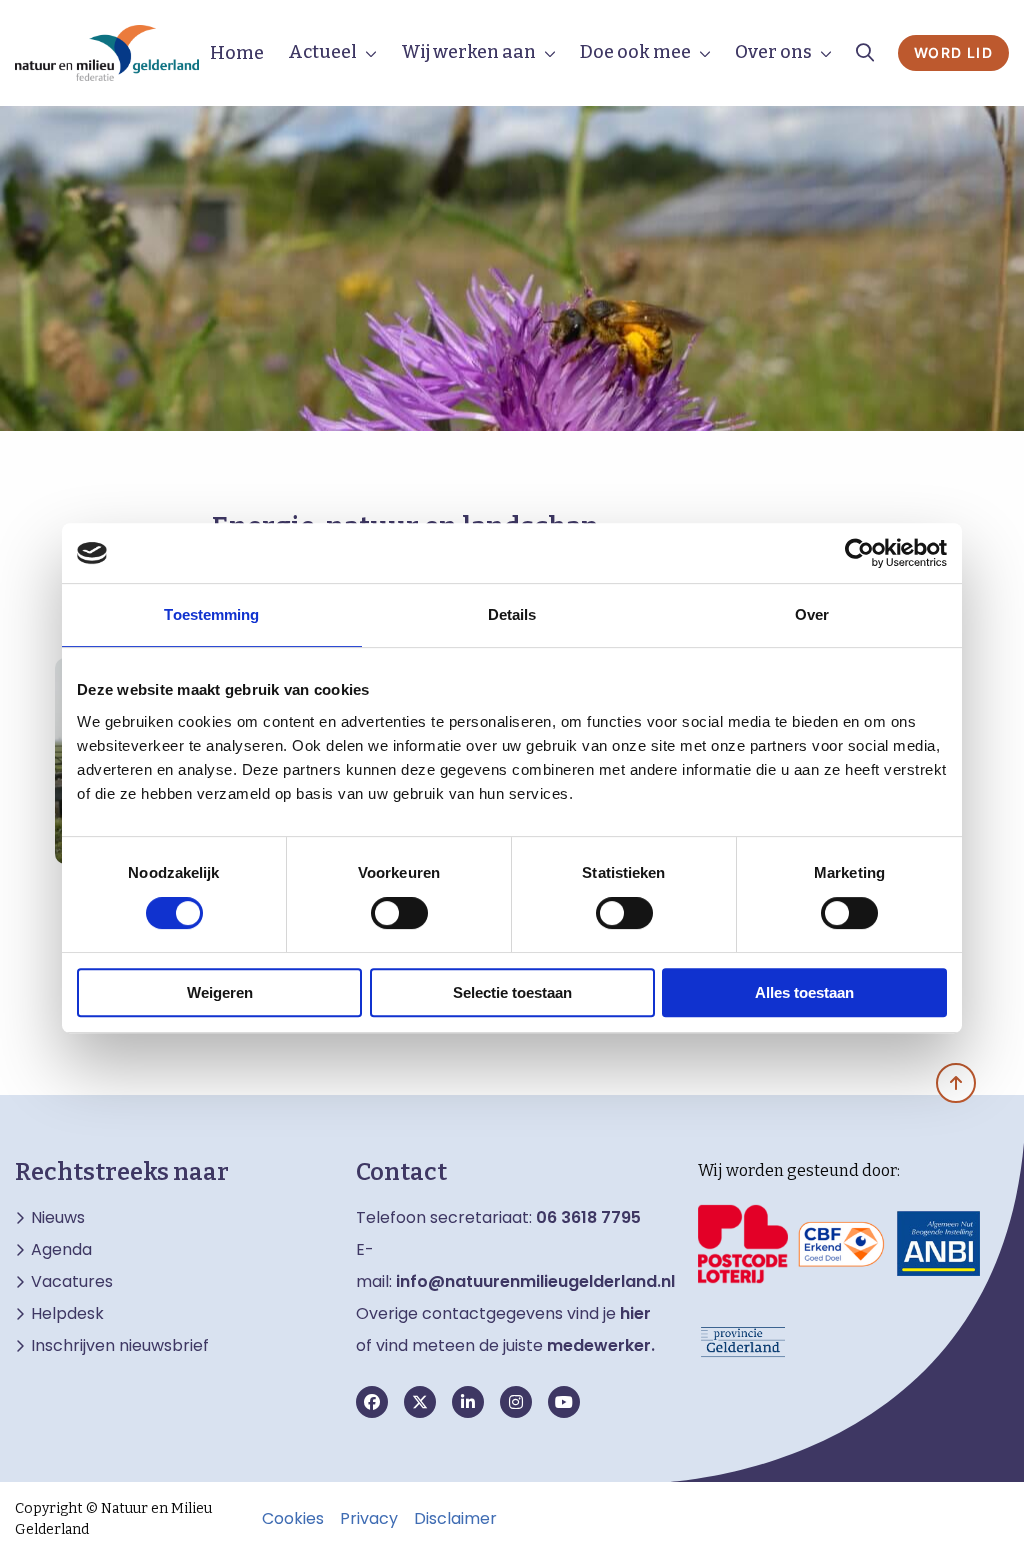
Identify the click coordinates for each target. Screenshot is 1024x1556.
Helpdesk (67, 1314)
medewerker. (601, 1345)
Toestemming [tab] (211, 614)
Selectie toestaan (512, 992)
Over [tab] (812, 614)
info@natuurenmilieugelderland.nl (535, 1281)
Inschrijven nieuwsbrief (120, 1346)
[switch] (399, 913)
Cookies (293, 1519)
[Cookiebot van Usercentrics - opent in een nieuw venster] (859, 553)
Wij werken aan (468, 52)
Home (237, 53)
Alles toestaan (804, 992)
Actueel (322, 52)
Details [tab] (512, 614)
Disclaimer (455, 1519)
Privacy (369, 1519)
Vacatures (72, 1282)
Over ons (773, 52)
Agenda (61, 1250)
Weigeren (220, 992)
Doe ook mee (635, 52)
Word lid (953, 52)
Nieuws (58, 1218)
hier (635, 1313)
